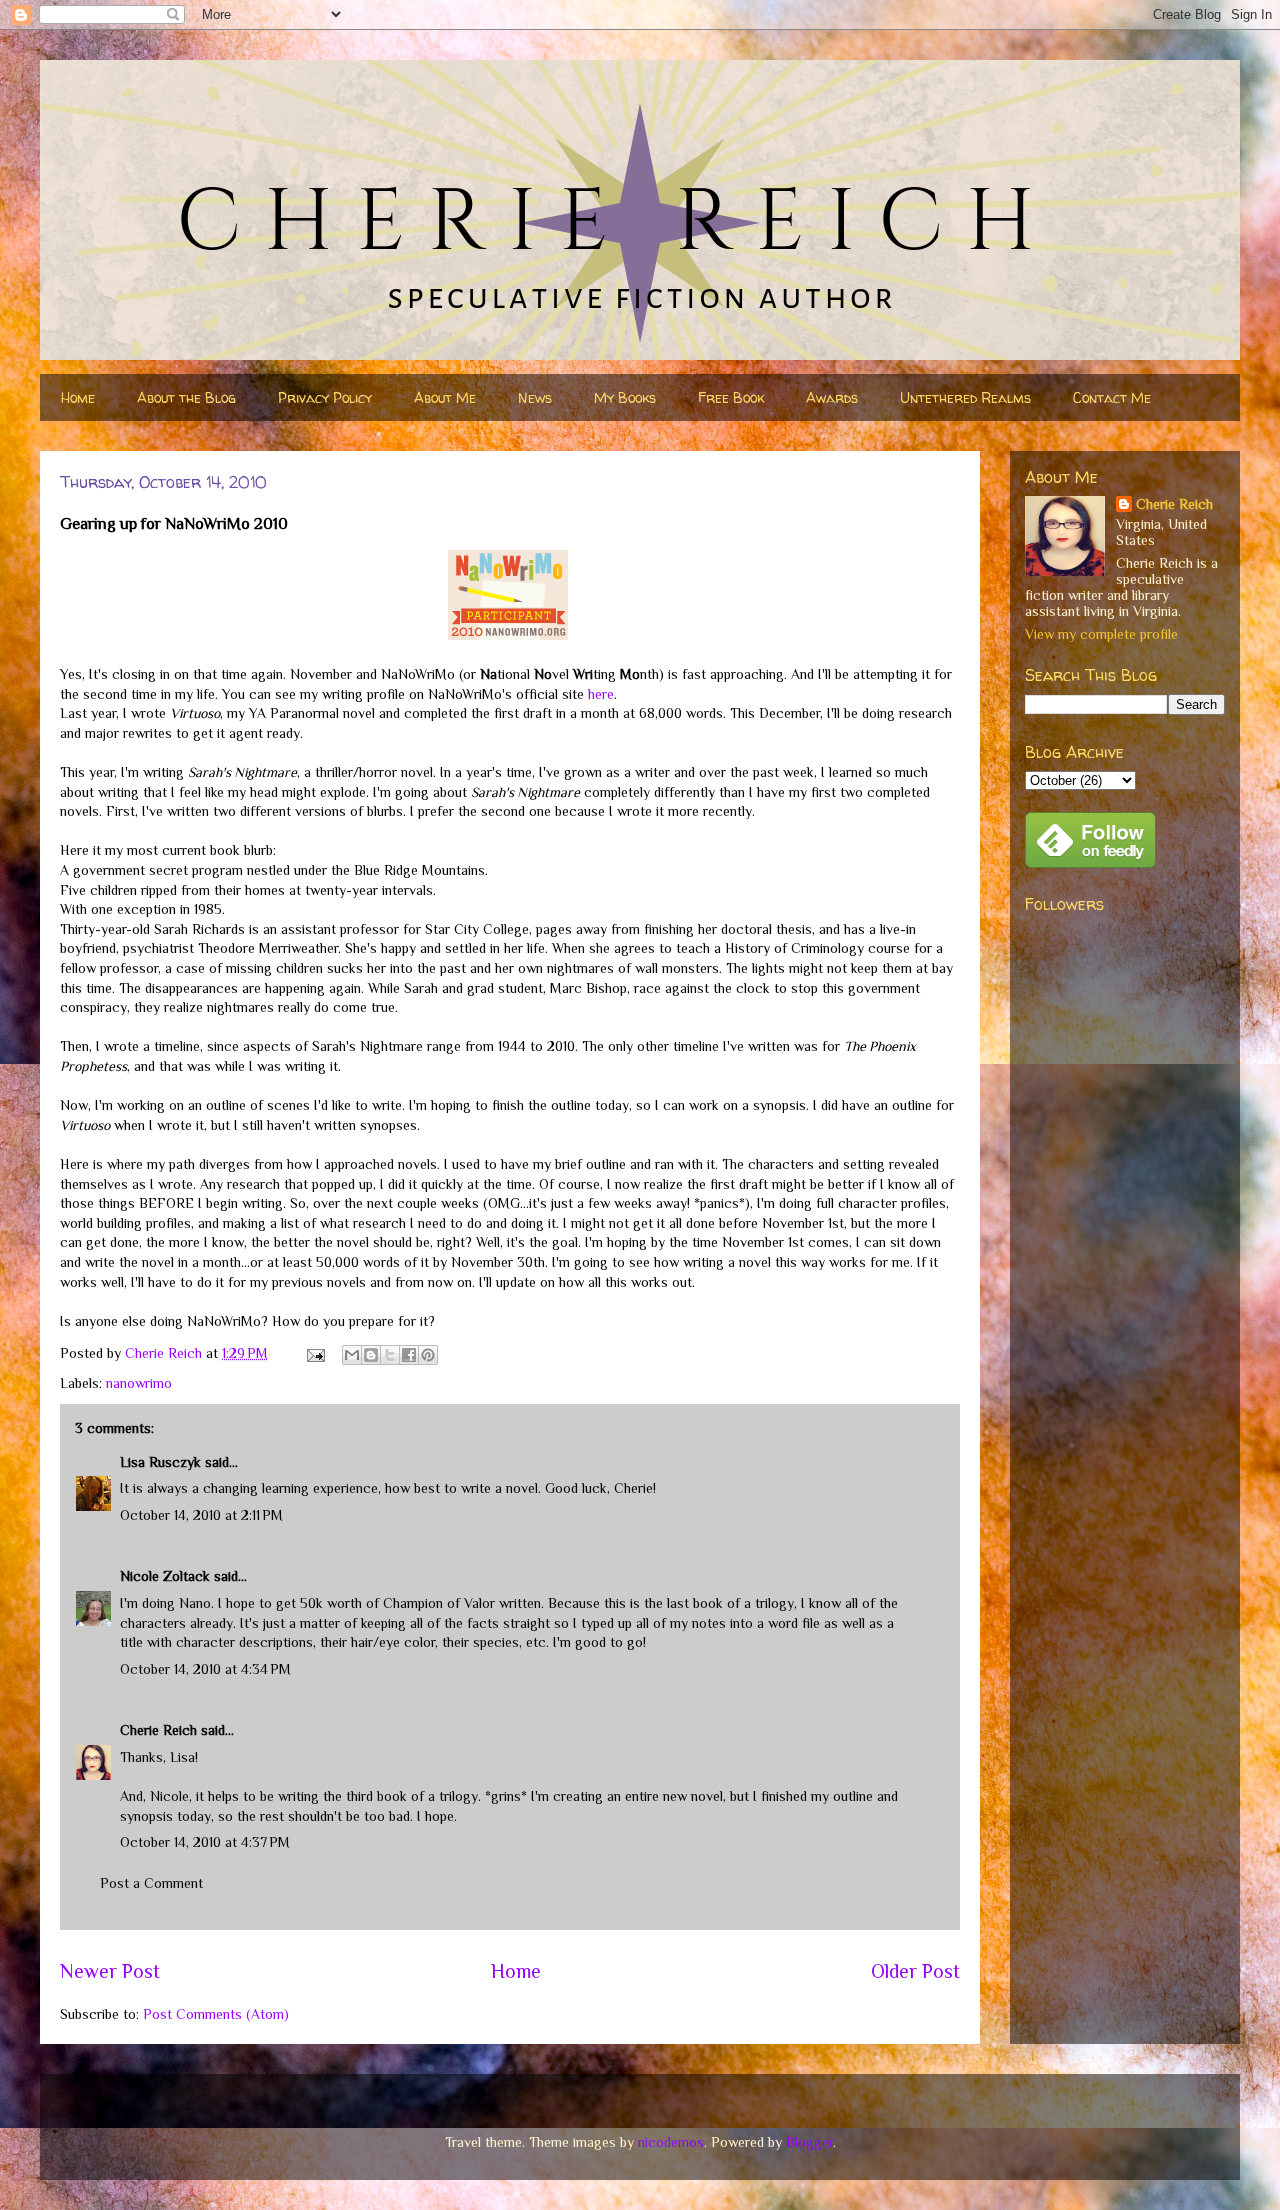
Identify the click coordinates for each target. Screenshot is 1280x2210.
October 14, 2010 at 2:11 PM (201, 1515)
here (601, 694)
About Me (445, 397)
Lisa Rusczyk (160, 1462)
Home (78, 397)
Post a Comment (151, 1883)
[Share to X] (390, 1355)
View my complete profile (1101, 634)
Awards (832, 397)
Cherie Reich (158, 1730)
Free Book (731, 397)
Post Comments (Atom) (216, 2014)
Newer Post (110, 1971)
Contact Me (1112, 397)
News (535, 397)
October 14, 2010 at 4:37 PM (205, 1842)
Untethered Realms (965, 397)
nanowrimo (139, 1383)
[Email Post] (314, 1353)
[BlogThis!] (371, 1355)
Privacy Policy (325, 397)
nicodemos (671, 2142)
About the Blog (186, 397)
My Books (625, 397)
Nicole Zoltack (165, 1576)
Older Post (915, 1971)
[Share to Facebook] (409, 1355)
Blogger (809, 2142)
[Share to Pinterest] (428, 1355)
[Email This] (352, 1355)
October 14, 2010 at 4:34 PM (205, 1669)
